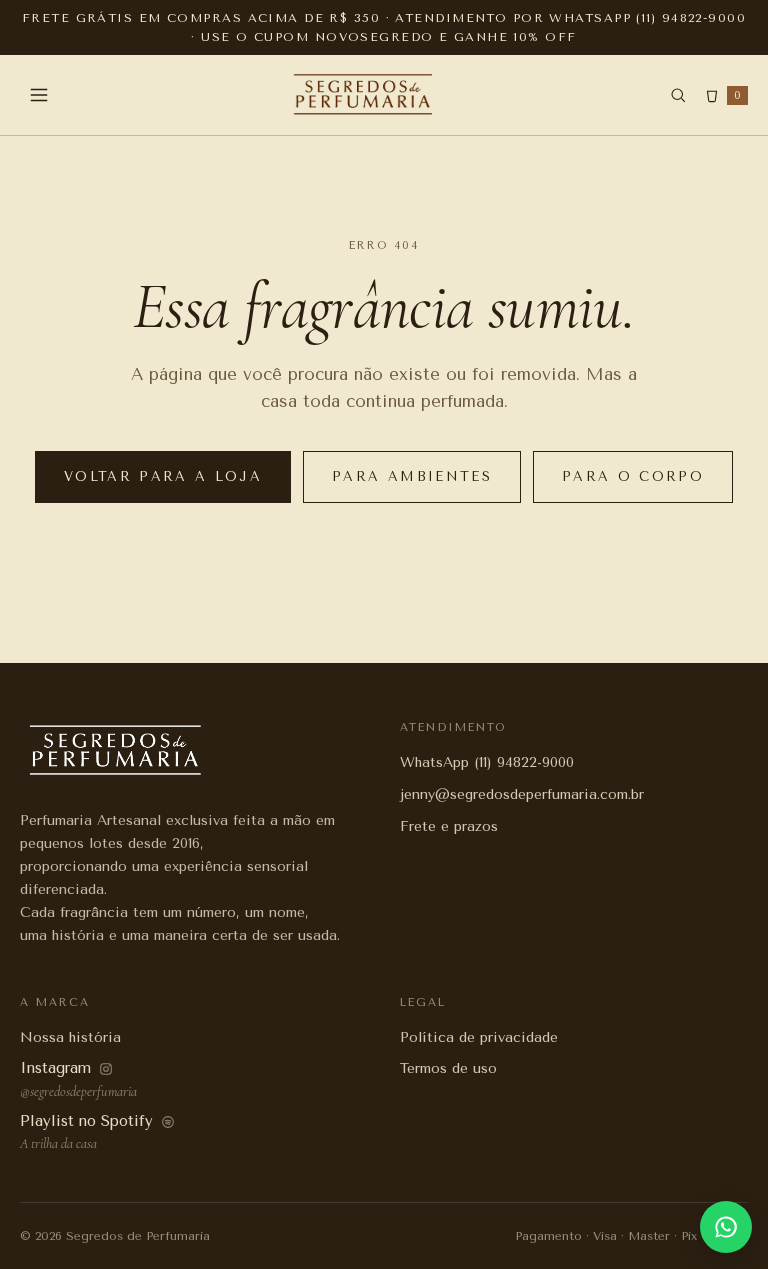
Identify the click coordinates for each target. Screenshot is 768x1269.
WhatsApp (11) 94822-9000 (487, 762)
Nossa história (70, 1037)
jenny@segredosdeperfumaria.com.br (522, 794)
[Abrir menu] (39, 95)
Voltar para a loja (163, 476)
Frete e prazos (449, 826)
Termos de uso (448, 1068)
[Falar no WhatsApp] (726, 1227)
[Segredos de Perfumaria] (363, 95)
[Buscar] (678, 95)
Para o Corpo (633, 476)
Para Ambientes (412, 476)
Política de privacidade (479, 1037)
